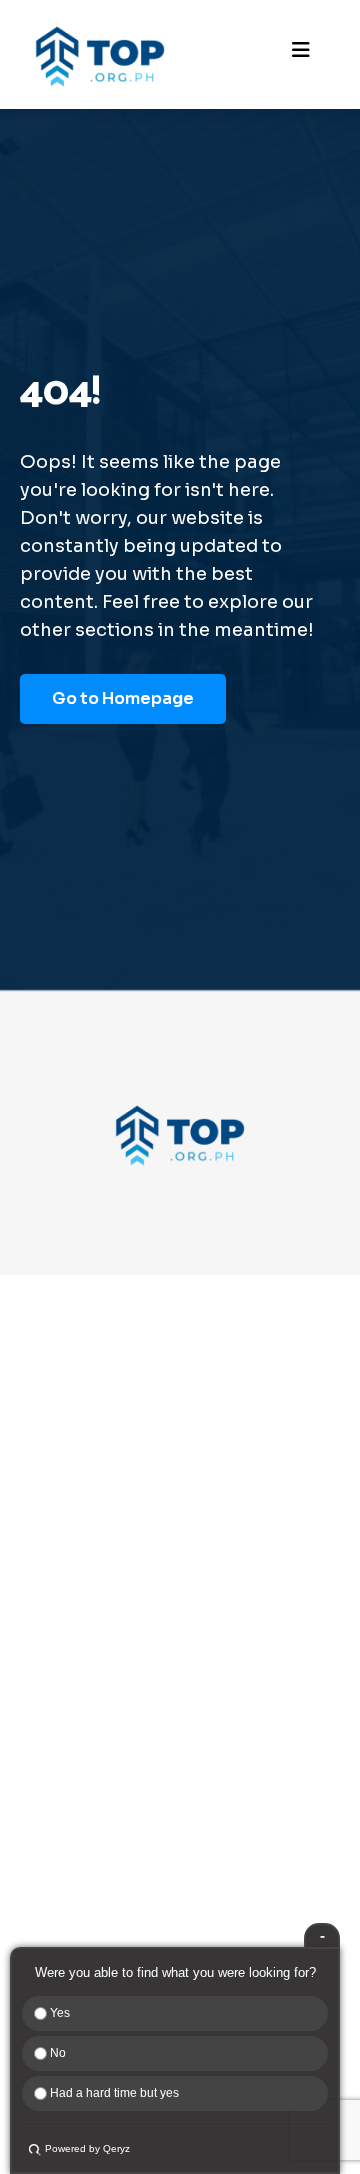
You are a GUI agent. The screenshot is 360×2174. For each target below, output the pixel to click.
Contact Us (70, 1756)
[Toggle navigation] (301, 55)
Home (48, 1688)
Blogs (47, 1790)
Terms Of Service (93, 1898)
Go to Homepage (123, 698)
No (56, 2053)
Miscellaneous (83, 1500)
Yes (58, 2013)
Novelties (64, 1432)
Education (65, 1466)
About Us (61, 1722)
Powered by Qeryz (87, 2148)
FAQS (46, 1830)
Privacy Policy (80, 1864)
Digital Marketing (94, 1568)
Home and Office (92, 1534)
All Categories (82, 1602)
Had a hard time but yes (113, 2093)
